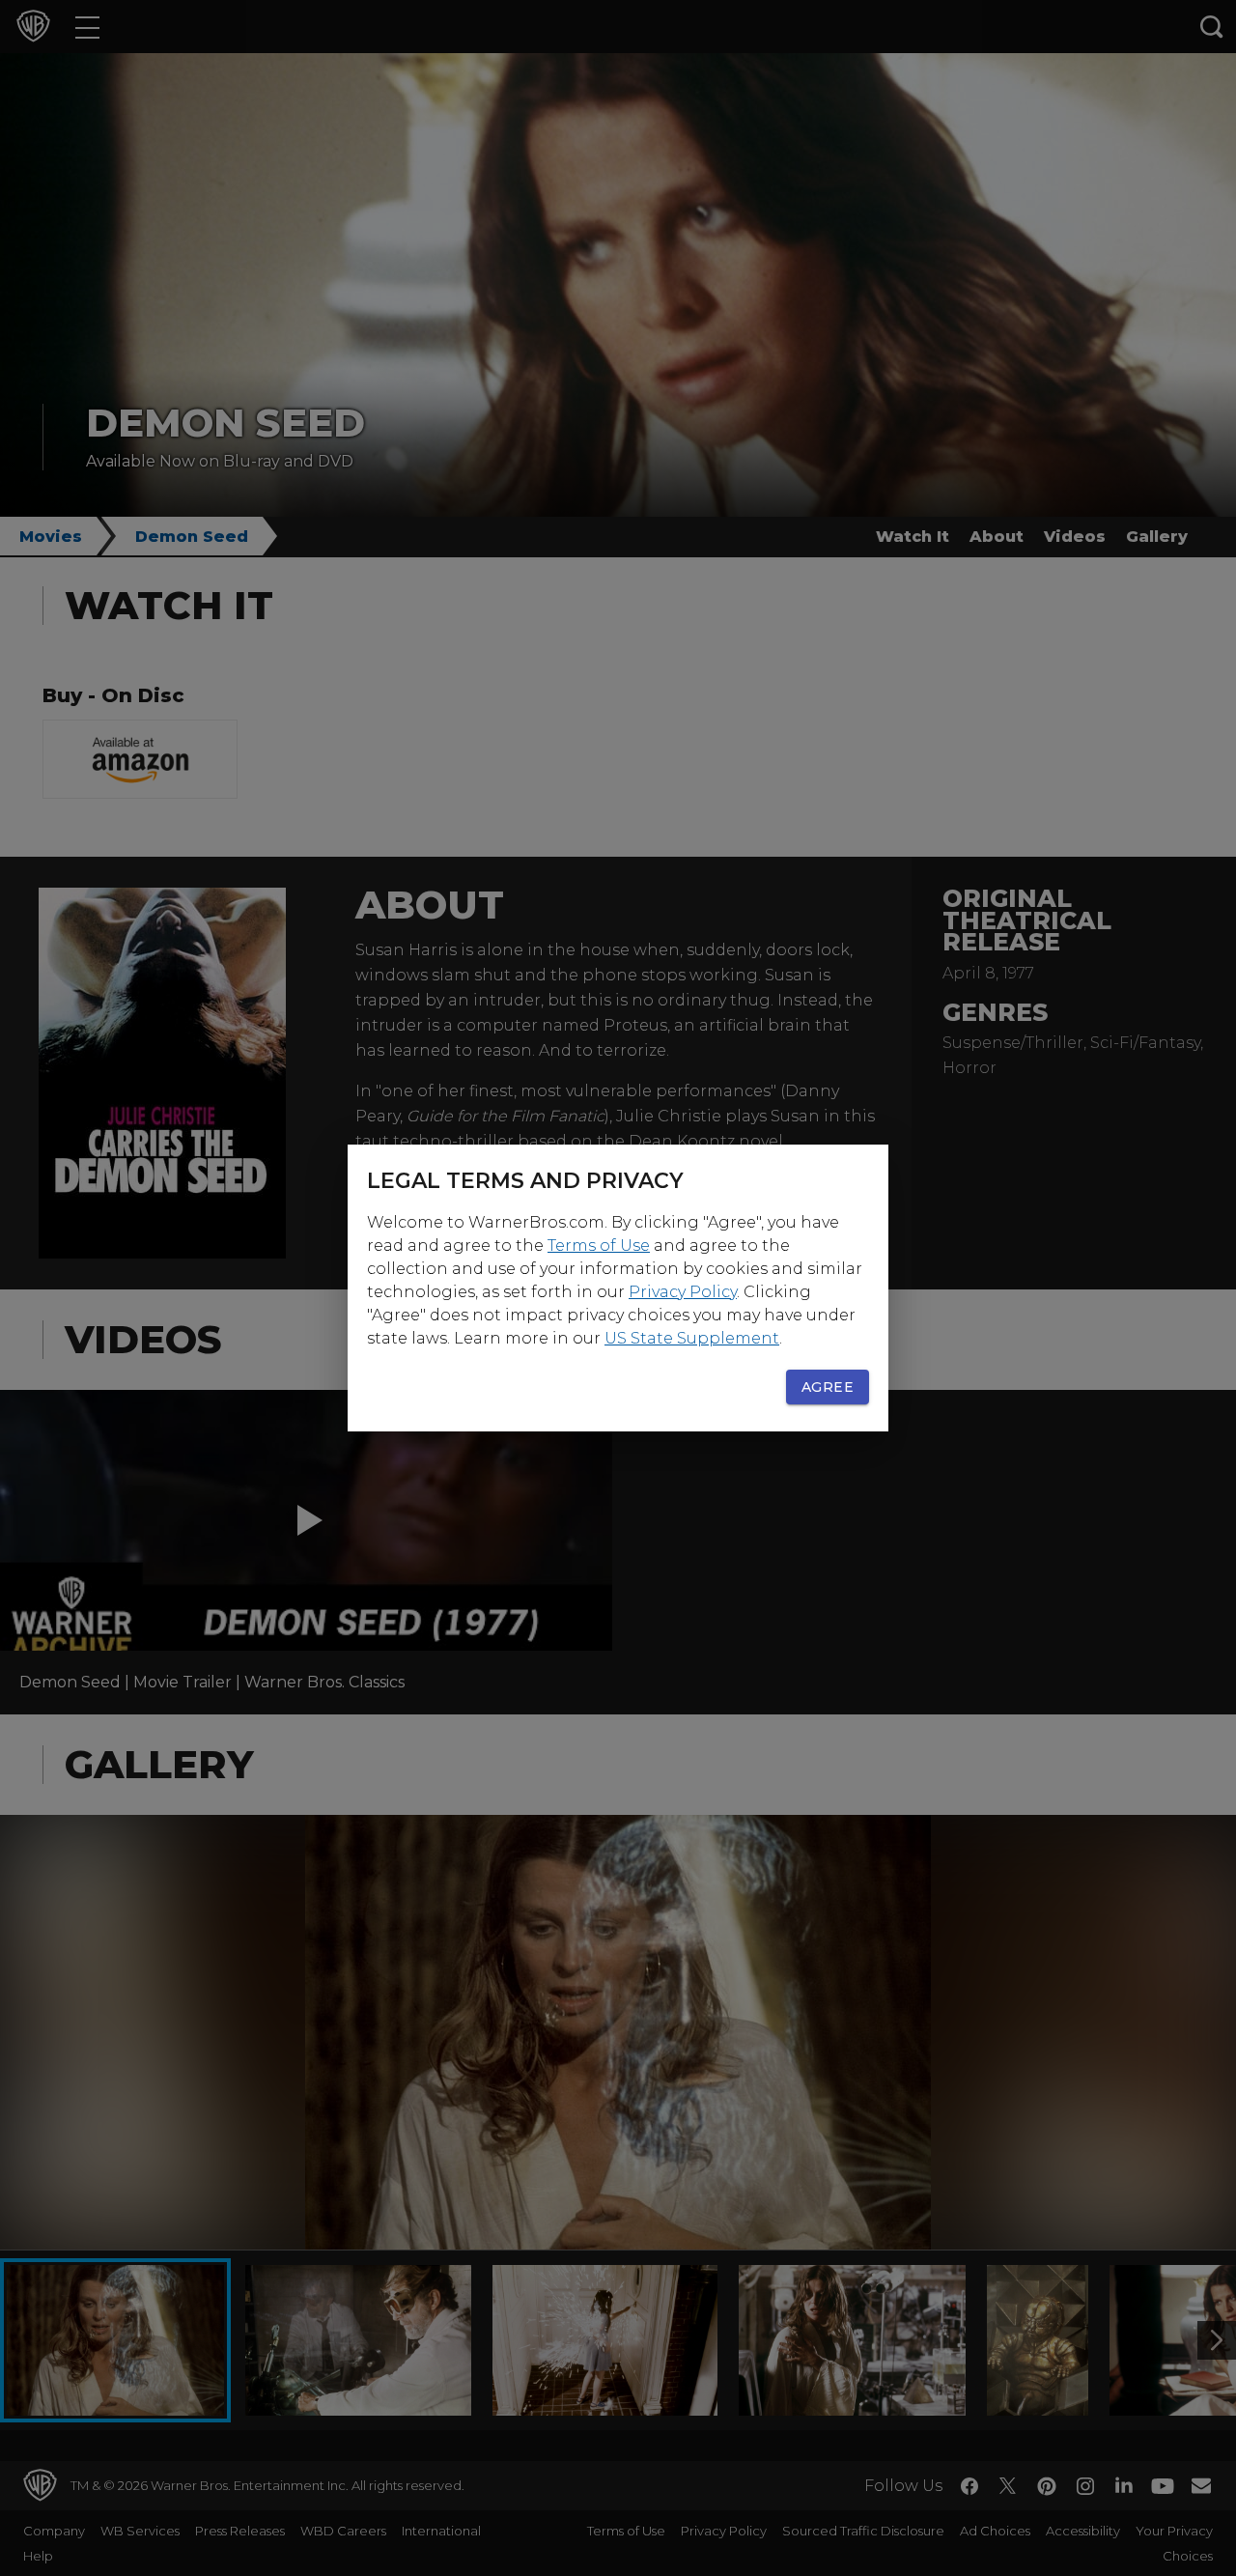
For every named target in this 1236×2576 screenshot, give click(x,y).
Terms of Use (599, 1246)
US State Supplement (692, 1338)
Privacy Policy (683, 1292)
